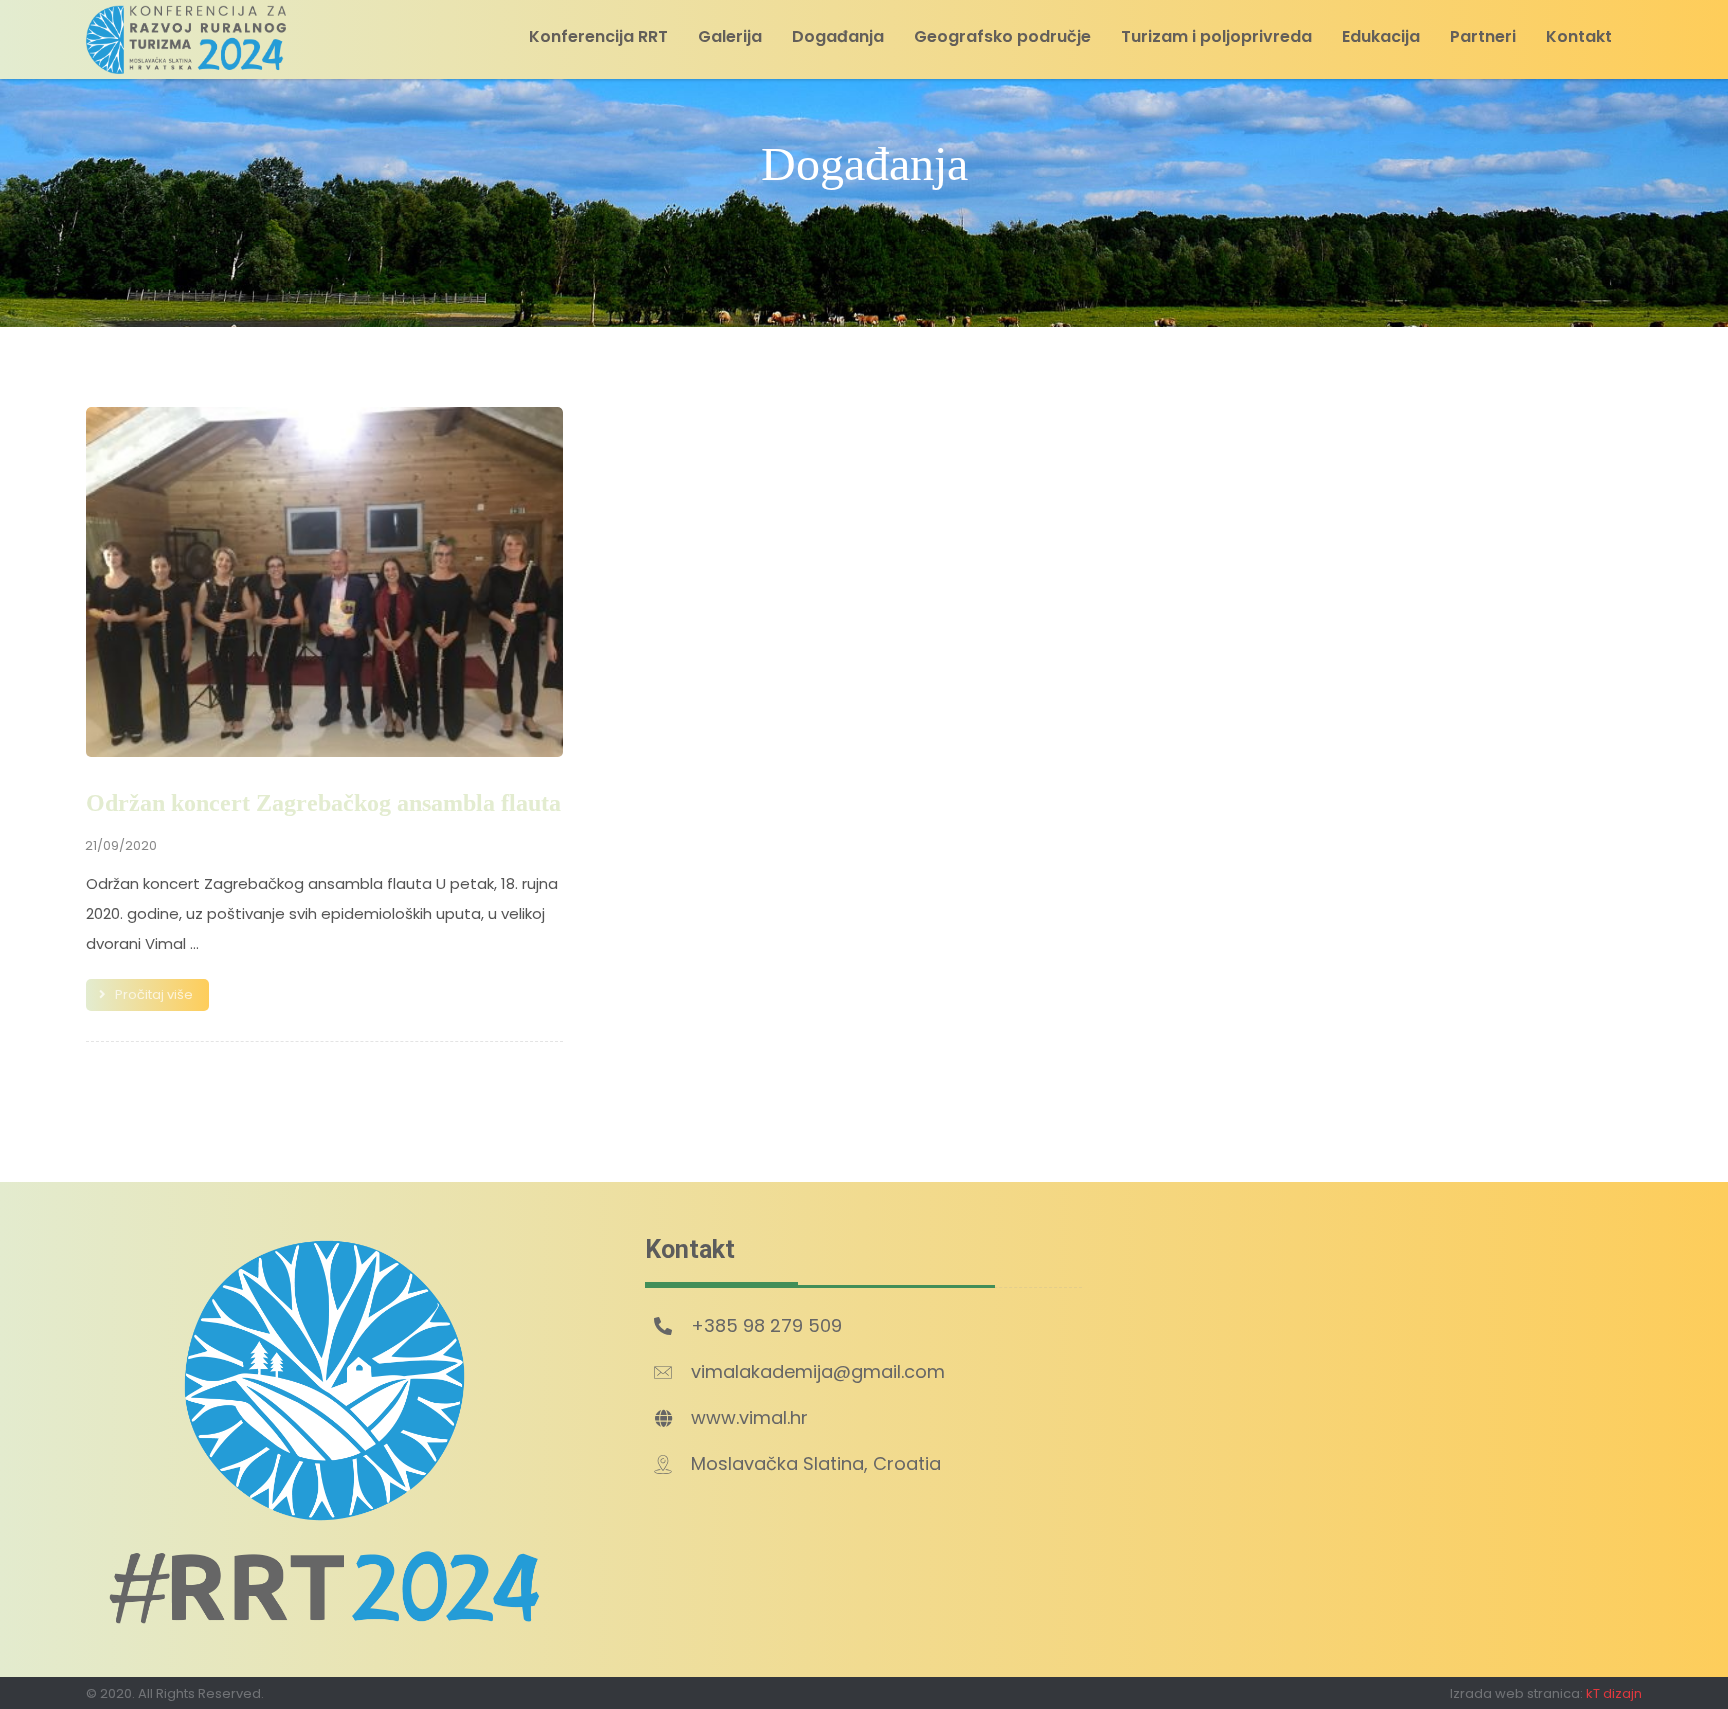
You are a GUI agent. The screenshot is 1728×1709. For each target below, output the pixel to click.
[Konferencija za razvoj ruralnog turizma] (186, 39)
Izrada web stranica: (1516, 1693)
